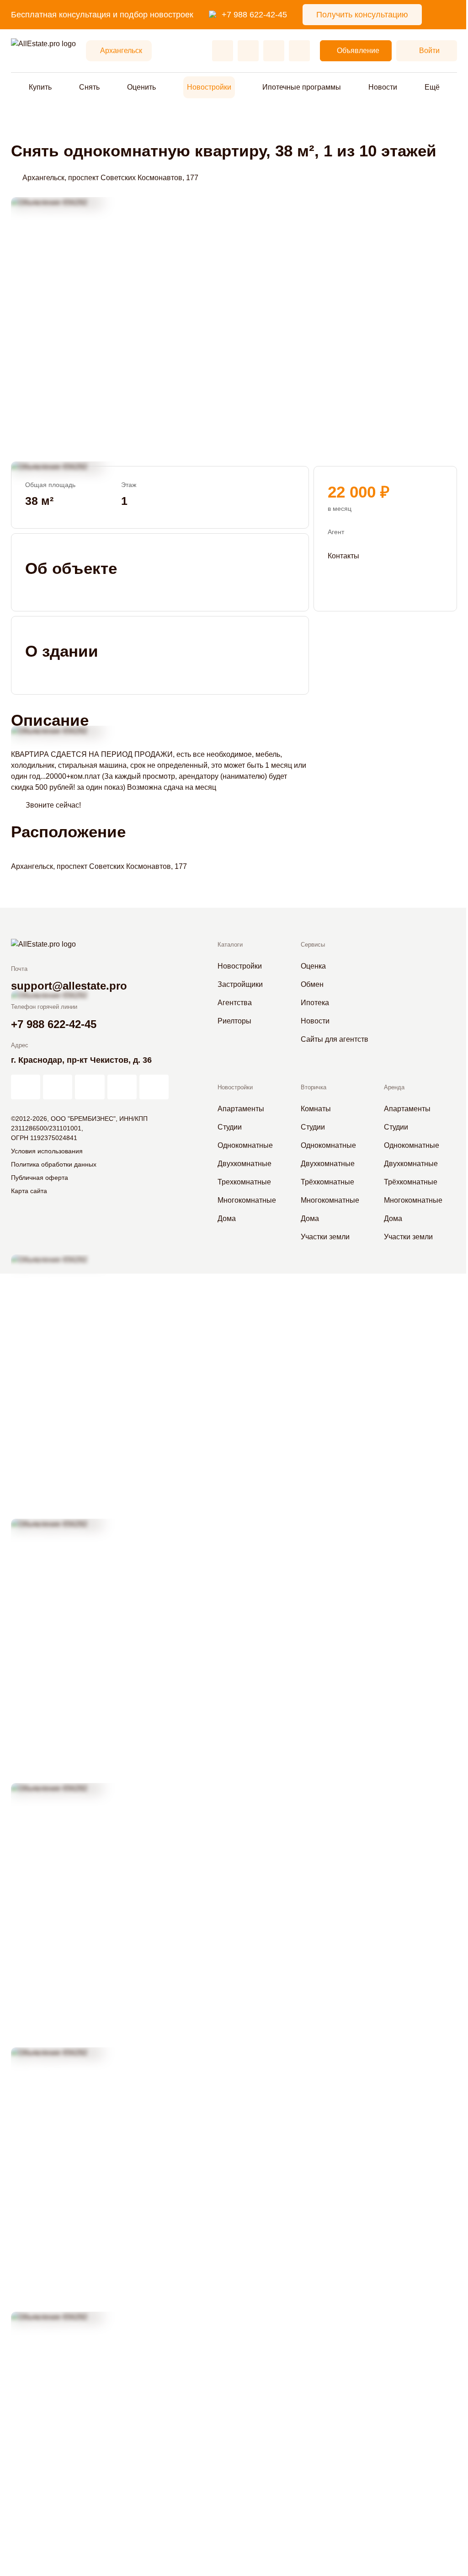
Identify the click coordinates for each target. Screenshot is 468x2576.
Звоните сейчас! (53, 805)
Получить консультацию (362, 15)
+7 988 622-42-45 (254, 15)
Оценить (141, 87)
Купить (40, 87)
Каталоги (230, 945)
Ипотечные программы (302, 87)
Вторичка (314, 1087)
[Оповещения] (299, 51)
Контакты (343, 556)
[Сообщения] (274, 51)
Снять (89, 87)
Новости (383, 87)
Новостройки (209, 87)
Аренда (394, 1087)
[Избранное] (223, 51)
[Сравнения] (248, 51)
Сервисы (313, 945)
